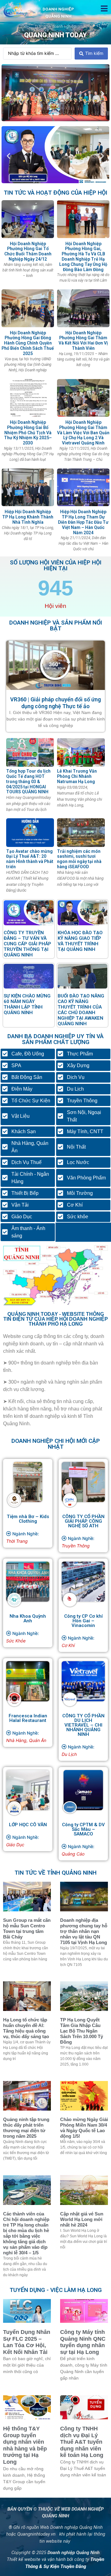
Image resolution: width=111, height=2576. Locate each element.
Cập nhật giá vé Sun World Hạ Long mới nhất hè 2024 (82, 2219)
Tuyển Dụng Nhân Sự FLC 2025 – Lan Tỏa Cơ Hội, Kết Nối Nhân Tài (27, 2342)
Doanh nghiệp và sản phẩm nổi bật (56, 625)
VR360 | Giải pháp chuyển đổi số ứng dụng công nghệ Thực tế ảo (55, 703)
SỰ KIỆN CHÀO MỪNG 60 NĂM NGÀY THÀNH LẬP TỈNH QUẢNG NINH (27, 1004)
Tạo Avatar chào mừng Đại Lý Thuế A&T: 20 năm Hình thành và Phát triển (30, 859)
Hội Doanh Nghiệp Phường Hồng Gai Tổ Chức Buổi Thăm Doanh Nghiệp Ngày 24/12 (28, 251)
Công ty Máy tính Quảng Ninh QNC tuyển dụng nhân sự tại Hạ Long (83, 2342)
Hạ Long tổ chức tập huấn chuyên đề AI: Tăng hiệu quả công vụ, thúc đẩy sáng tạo (26, 2028)
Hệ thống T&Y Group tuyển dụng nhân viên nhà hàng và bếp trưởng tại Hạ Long (25, 2445)
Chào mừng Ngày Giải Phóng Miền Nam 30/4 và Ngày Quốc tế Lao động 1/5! (84, 2128)
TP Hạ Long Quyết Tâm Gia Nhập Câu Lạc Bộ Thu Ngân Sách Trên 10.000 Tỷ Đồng (82, 2031)
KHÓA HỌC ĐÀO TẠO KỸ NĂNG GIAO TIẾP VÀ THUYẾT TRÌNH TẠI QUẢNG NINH (80, 941)
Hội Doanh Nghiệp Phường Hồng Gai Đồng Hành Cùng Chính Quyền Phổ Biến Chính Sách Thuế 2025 (28, 343)
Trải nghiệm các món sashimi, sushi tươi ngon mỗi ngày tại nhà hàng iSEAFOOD (79, 859)
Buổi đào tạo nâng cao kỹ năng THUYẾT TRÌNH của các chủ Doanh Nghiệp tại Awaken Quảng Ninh (81, 1010)
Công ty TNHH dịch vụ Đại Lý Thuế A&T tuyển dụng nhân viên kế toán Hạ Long (82, 2442)
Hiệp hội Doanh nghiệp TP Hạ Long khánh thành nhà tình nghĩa (28, 517)
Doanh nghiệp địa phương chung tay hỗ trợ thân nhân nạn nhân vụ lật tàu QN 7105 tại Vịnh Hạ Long (84, 1931)
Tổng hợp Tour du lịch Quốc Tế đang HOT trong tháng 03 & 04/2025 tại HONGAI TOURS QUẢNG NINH (28, 781)
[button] (104, 8)
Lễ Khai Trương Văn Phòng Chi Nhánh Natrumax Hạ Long (77, 776)
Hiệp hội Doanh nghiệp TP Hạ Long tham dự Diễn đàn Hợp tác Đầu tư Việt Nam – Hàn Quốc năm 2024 (83, 522)
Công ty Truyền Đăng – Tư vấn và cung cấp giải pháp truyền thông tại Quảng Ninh (27, 944)
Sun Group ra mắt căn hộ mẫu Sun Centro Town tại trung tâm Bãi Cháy (27, 1928)
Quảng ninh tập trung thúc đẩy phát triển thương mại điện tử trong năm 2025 (26, 2128)
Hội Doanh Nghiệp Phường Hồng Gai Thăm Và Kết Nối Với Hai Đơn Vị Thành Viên (83, 341)
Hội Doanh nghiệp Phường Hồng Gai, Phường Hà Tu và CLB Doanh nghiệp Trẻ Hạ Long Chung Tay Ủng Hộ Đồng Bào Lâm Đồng (83, 257)
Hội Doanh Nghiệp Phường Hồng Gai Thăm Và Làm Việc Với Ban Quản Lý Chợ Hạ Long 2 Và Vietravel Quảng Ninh (83, 433)
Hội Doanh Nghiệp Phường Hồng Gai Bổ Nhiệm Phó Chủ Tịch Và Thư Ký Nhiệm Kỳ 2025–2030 (28, 433)
